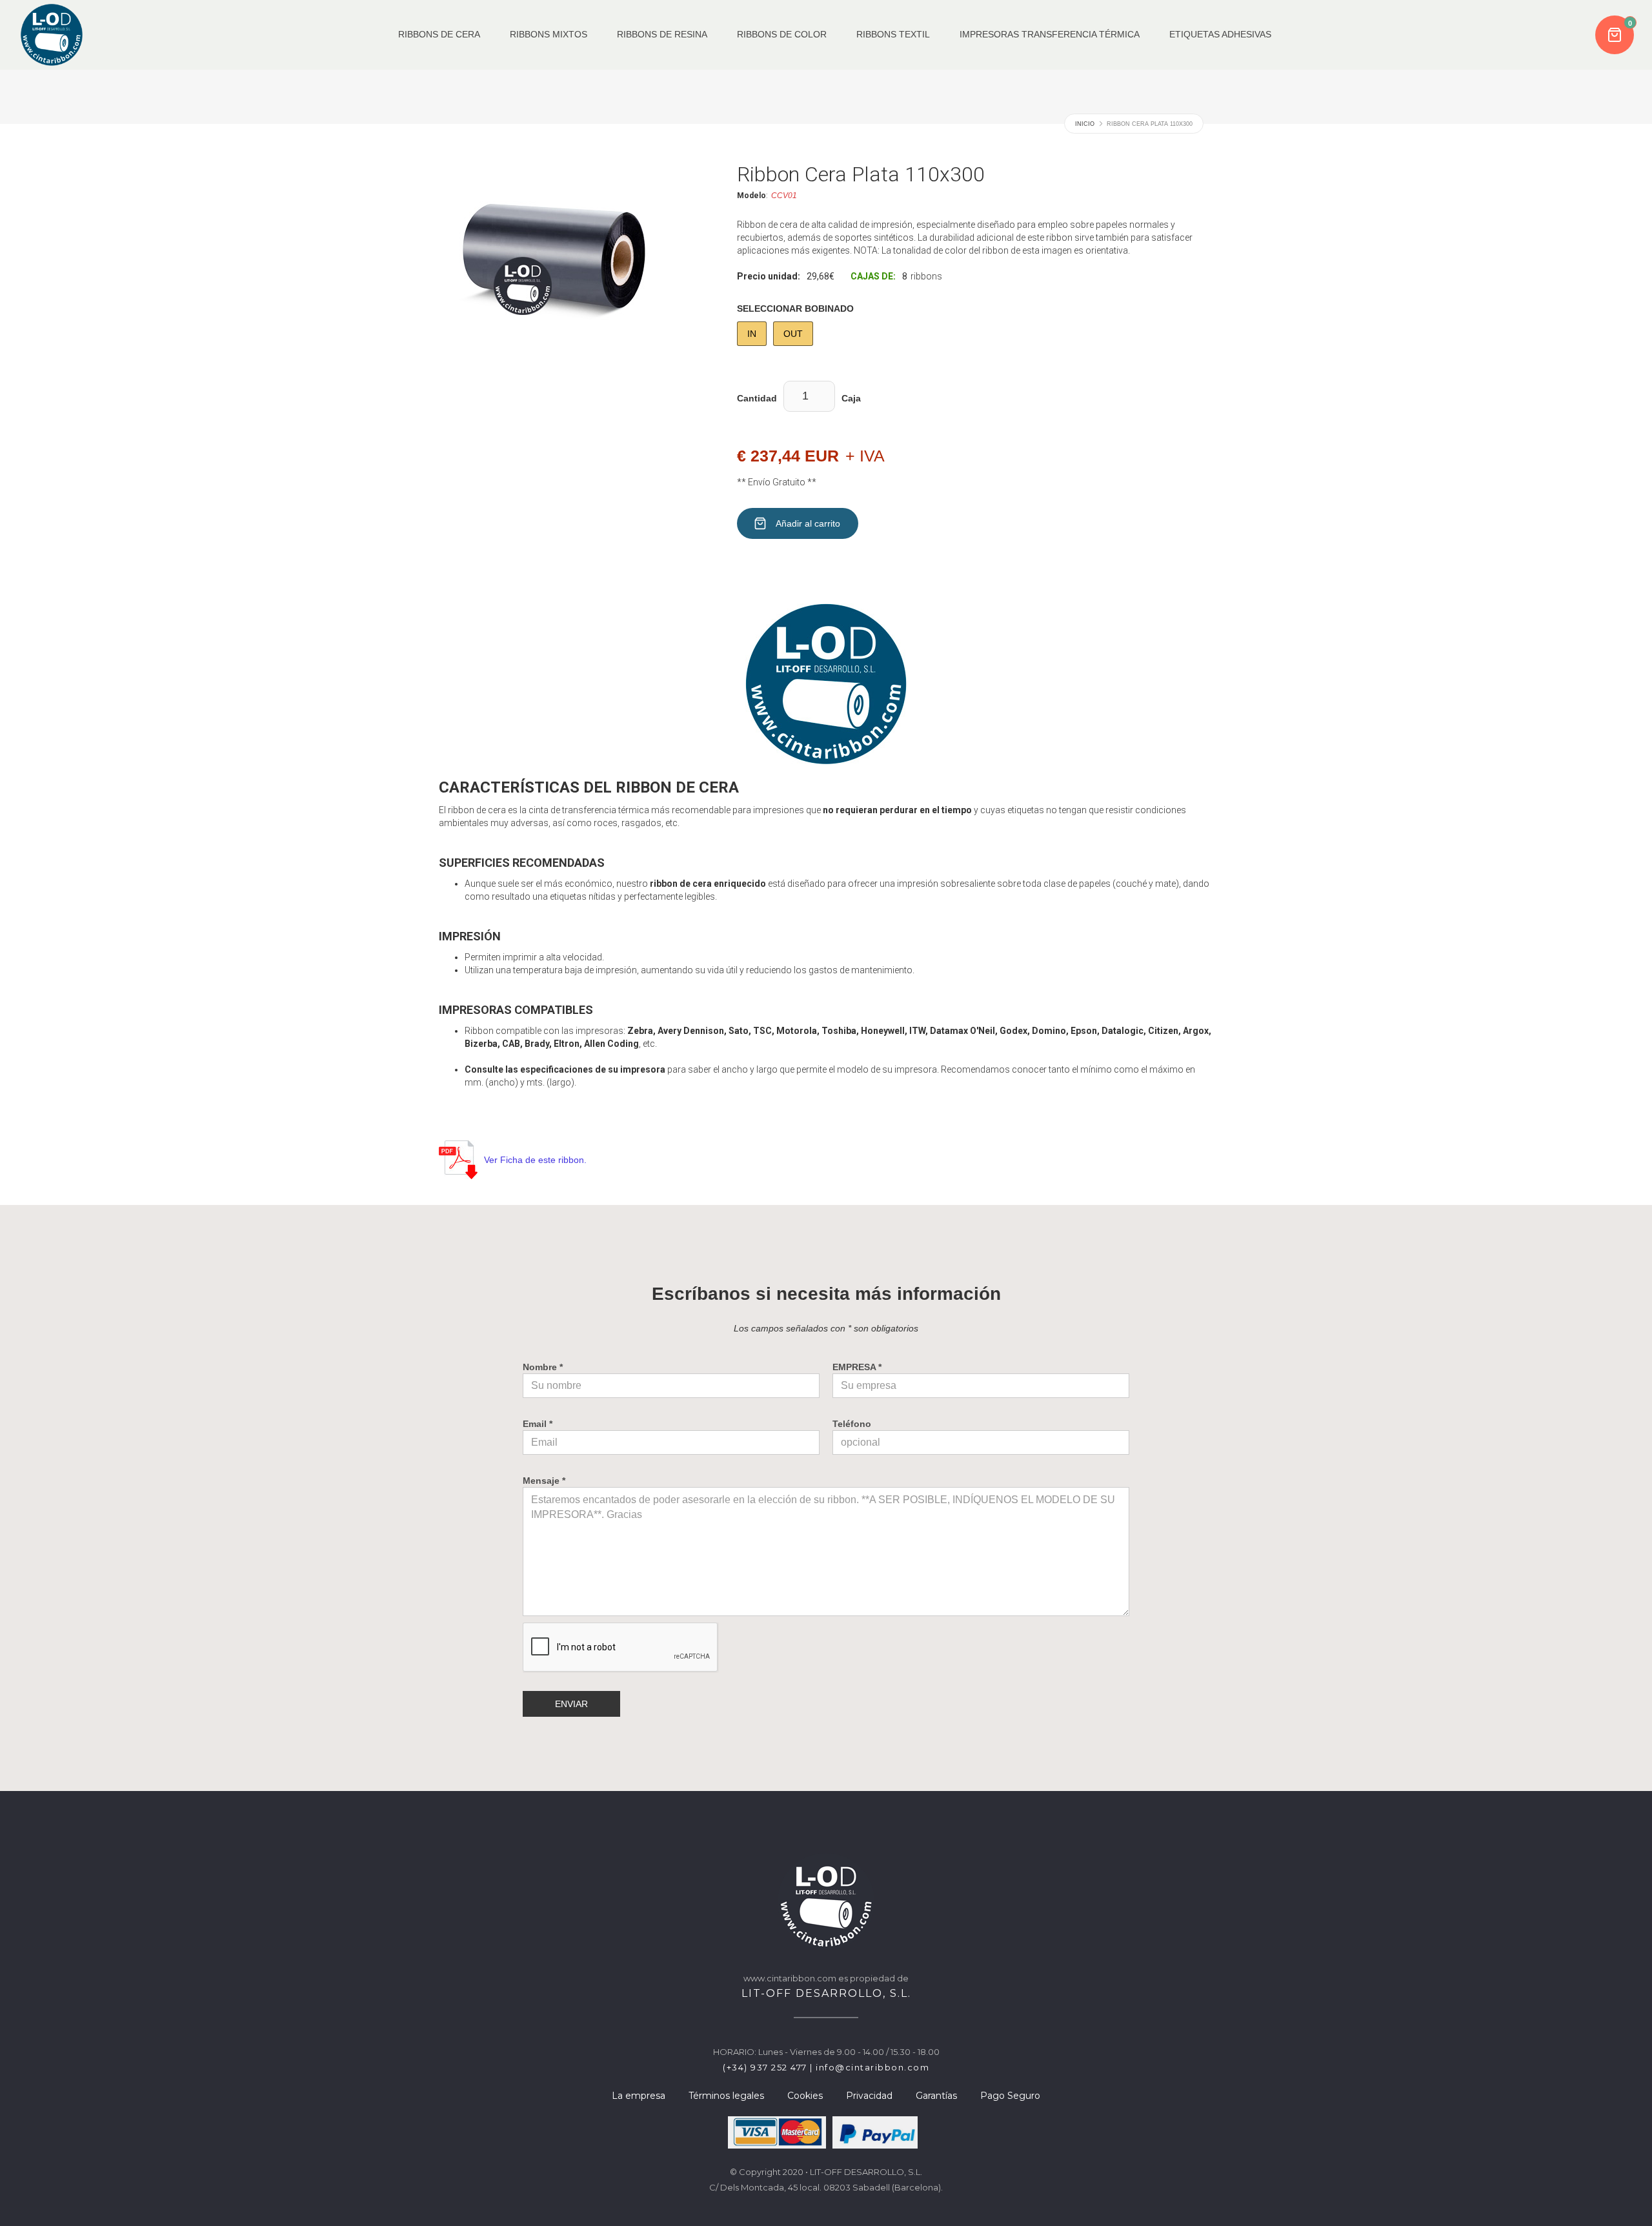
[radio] (752, 334)
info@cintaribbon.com (872, 2067)
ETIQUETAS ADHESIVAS (1220, 35)
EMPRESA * (857, 1367)
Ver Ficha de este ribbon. (535, 1160)
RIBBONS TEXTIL (893, 35)
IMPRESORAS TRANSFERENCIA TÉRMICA (1050, 35)
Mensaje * (544, 1481)
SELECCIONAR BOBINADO (795, 309)
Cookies (805, 2096)
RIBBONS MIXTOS (549, 35)
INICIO (1085, 124)
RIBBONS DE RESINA (662, 35)
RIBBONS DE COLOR (782, 35)
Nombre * (543, 1367)
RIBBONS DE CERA (439, 35)
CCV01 (784, 196)
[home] (52, 35)
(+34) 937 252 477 (765, 2067)
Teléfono (852, 1424)
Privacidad (869, 2096)
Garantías (936, 2096)
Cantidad (757, 398)
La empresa (639, 2096)
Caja (851, 398)
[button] (1616, 35)
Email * (538, 1424)
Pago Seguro (1010, 2096)
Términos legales (726, 2096)
